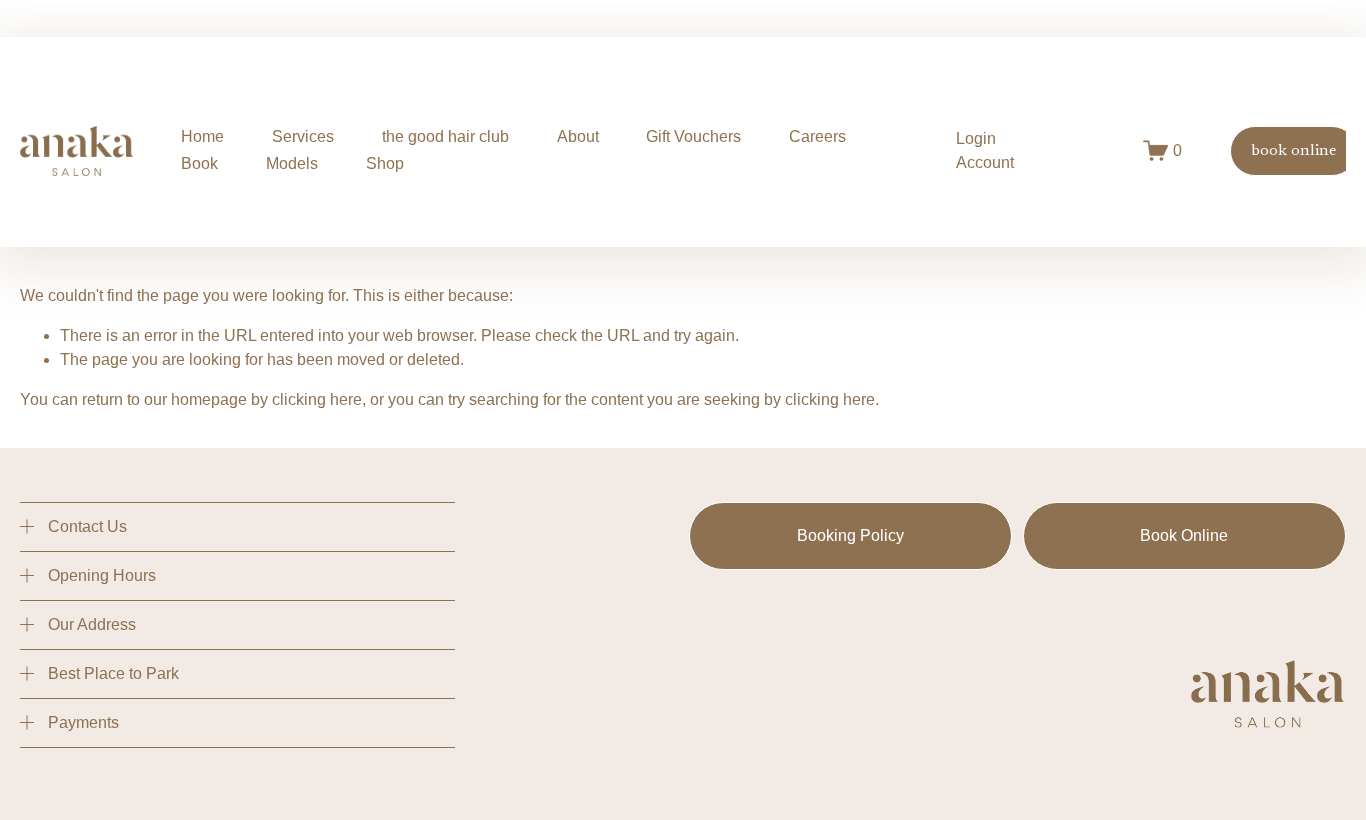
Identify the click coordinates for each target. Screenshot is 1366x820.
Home (202, 136)
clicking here (317, 399)
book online (1294, 151)
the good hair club (445, 136)
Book (199, 163)
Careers (817, 136)
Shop (385, 163)
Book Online (1184, 535)
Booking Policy (850, 535)
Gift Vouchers (693, 136)
